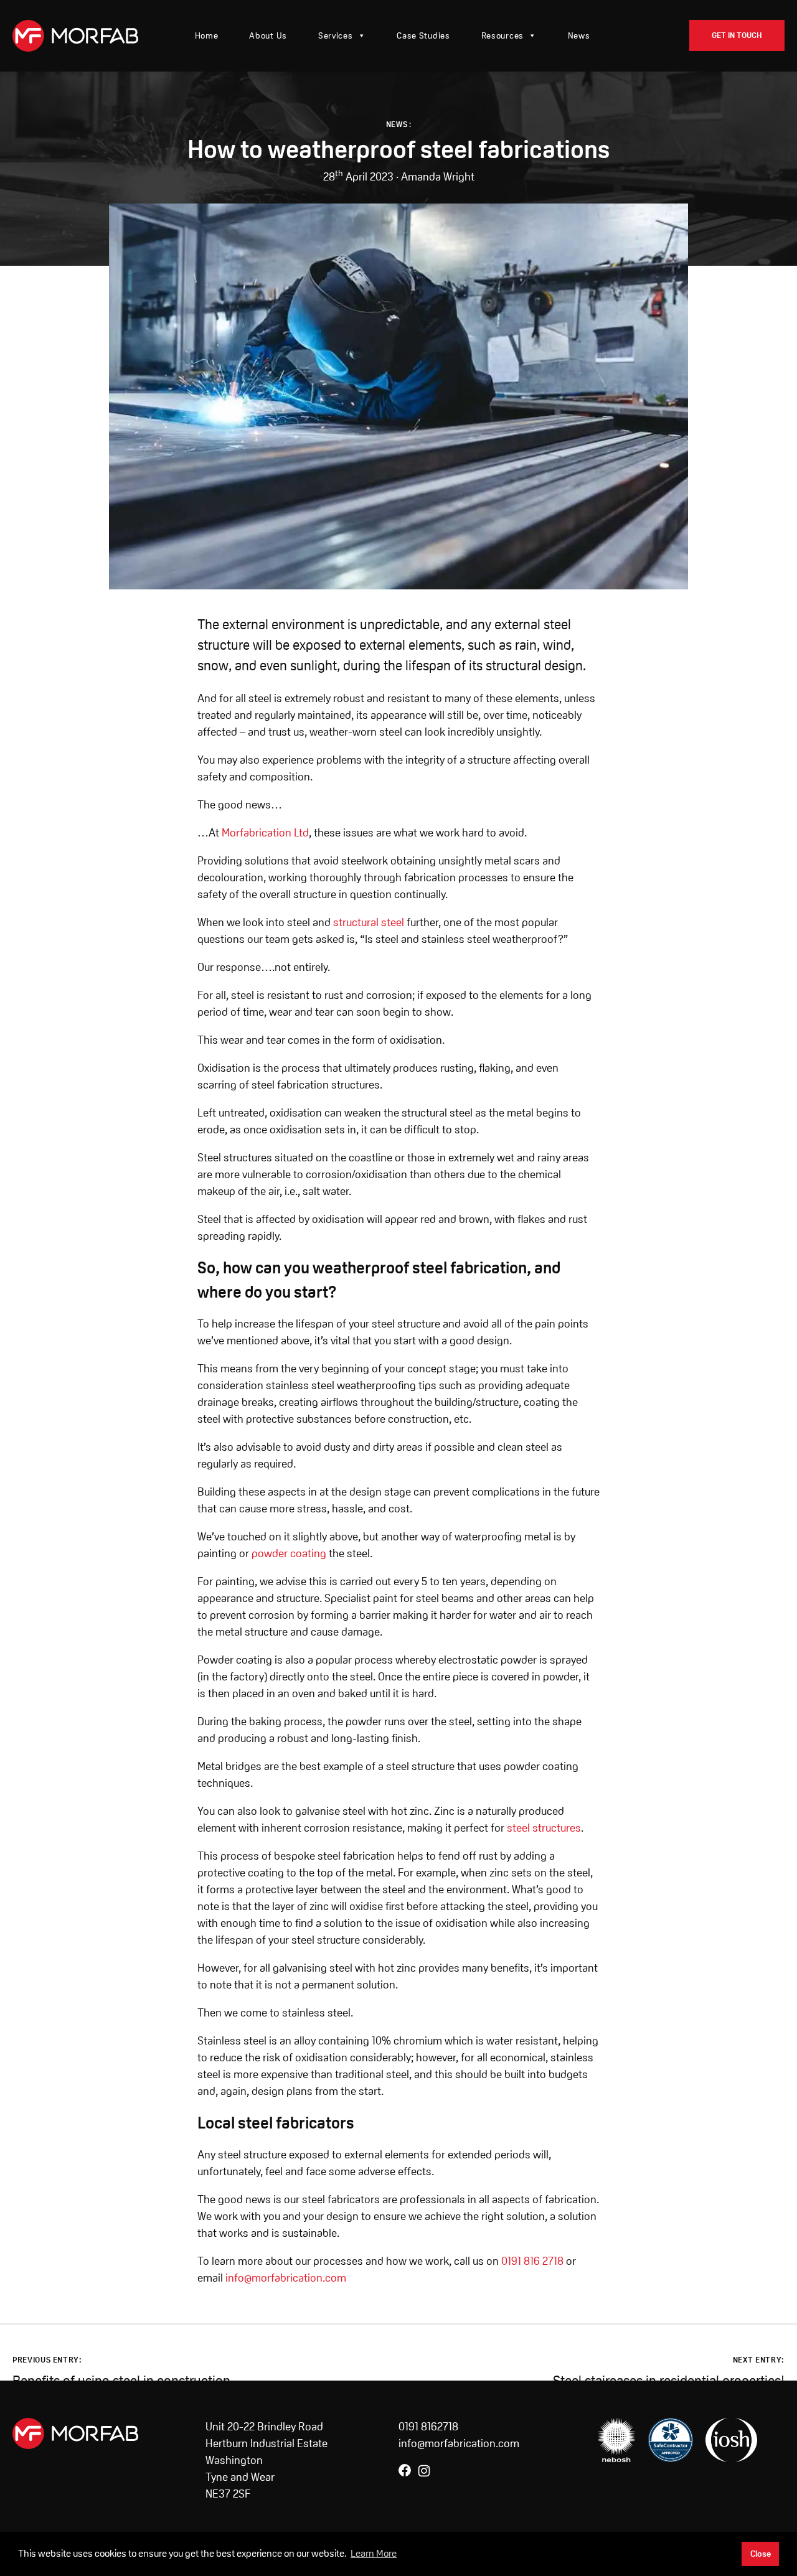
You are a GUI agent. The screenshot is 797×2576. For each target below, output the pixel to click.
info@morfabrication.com (286, 2278)
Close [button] (761, 2554)
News (579, 35)
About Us (268, 35)
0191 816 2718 (532, 2261)
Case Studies (423, 35)
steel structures (544, 1828)
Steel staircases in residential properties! (669, 2381)
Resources (502, 35)
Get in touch (737, 35)
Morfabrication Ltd (265, 832)
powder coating (289, 1553)
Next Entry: (759, 2360)
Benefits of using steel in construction (121, 2381)
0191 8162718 (428, 2426)
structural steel (369, 922)
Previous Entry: (47, 2360)
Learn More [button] (374, 2553)
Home (207, 35)
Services (336, 35)
